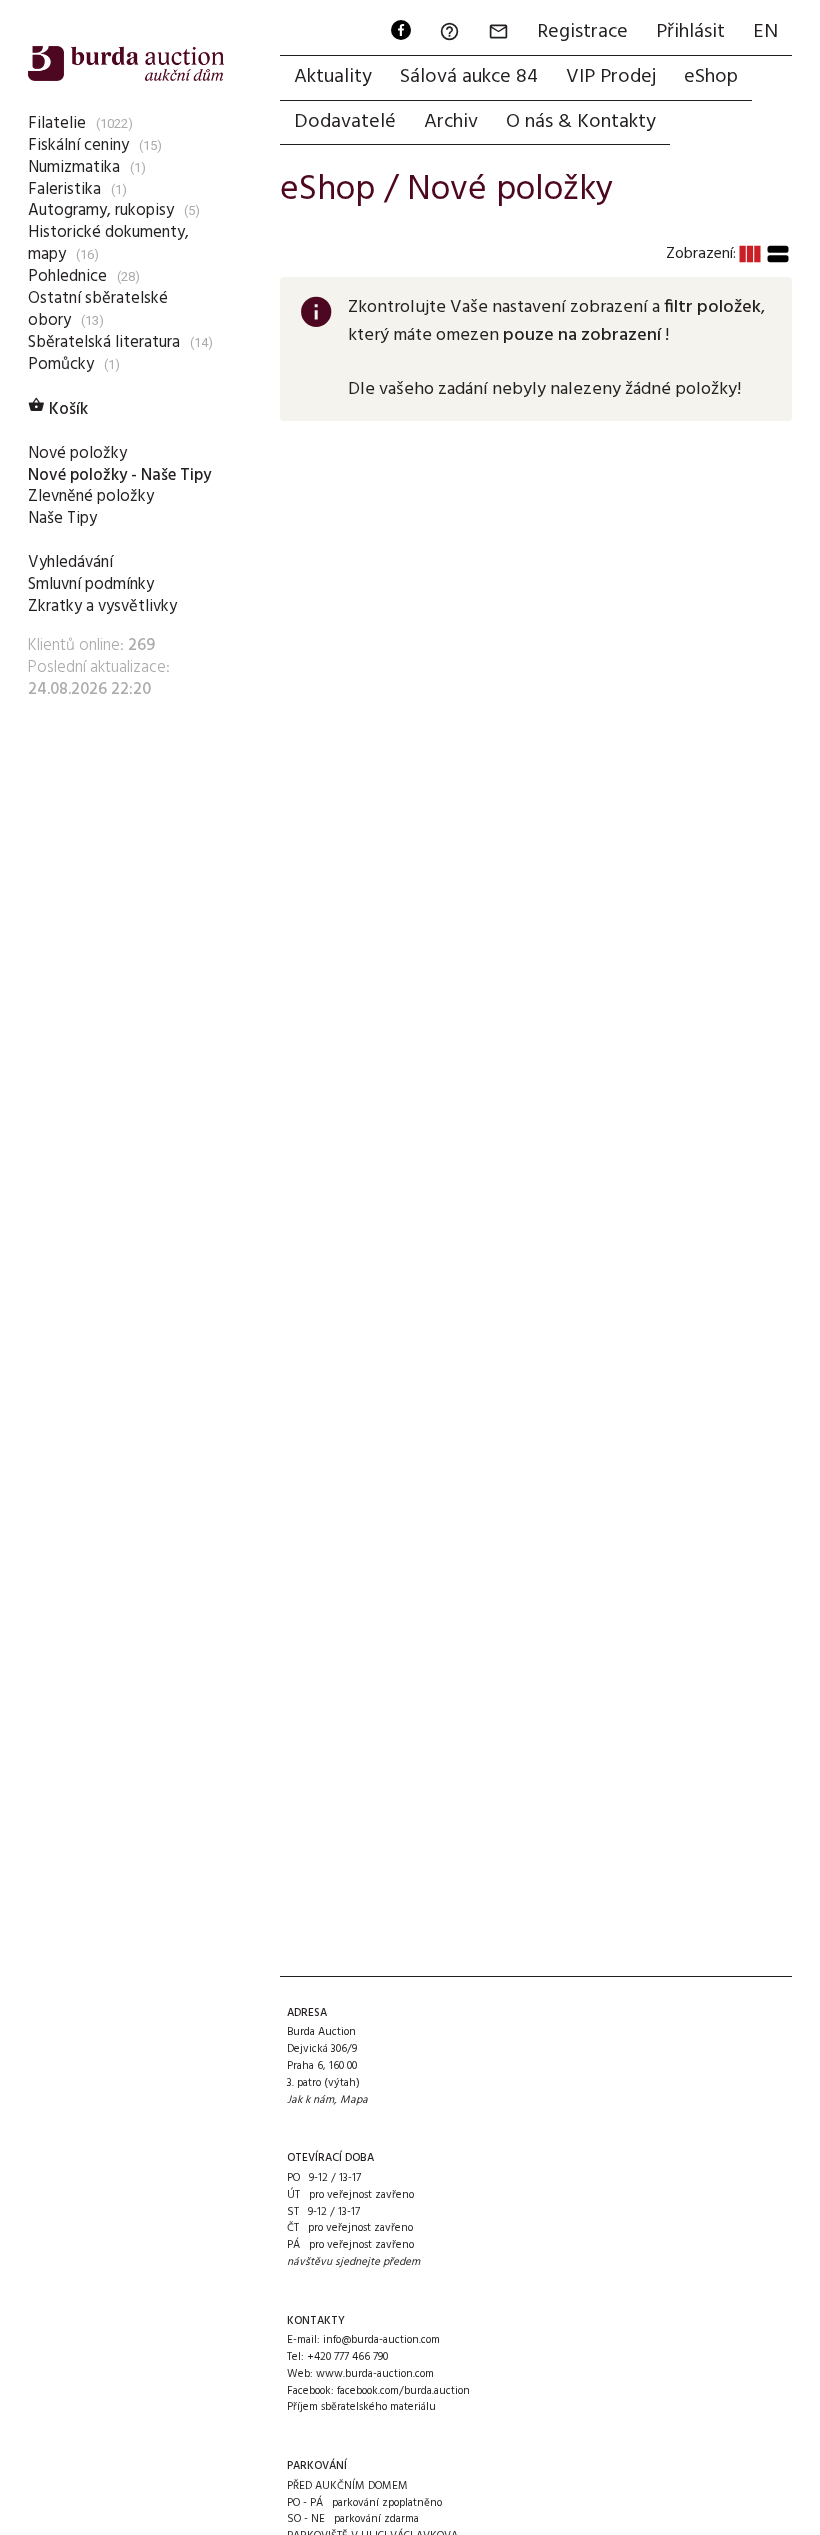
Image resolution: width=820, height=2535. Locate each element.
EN (765, 32)
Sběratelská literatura (104, 342)
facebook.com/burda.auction (403, 2391)
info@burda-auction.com (381, 2340)
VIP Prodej (611, 77)
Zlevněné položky (91, 496)
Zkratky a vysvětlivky (102, 606)
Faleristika (64, 189)
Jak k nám (310, 2100)
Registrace (582, 32)
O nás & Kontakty (581, 122)
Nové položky (77, 453)
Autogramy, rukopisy (101, 210)
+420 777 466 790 (347, 2357)
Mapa (354, 2100)
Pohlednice (67, 276)
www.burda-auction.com (375, 2374)
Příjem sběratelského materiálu (361, 2407)
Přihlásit (690, 32)
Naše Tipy (62, 518)
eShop (711, 77)
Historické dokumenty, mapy (108, 243)
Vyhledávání (70, 562)
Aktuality (333, 77)
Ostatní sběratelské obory (98, 309)
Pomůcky (61, 364)
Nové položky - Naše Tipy (119, 475)
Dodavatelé (345, 122)
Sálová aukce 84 (469, 77)
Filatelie (57, 123)
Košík (58, 409)
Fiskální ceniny (78, 145)
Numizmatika (74, 167)
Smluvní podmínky (91, 584)
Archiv (451, 122)
